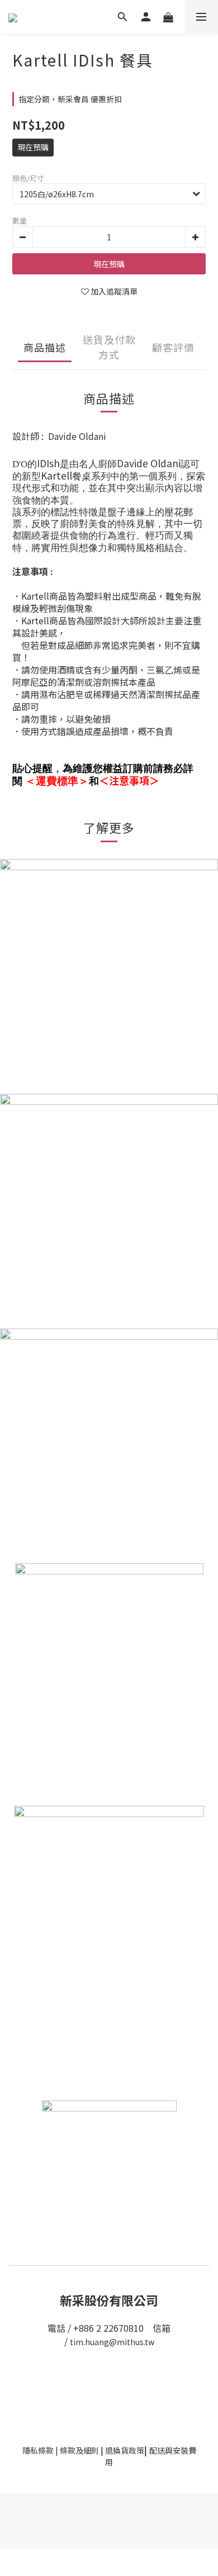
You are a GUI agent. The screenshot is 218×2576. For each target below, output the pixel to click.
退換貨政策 (125, 2450)
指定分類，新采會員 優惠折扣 (70, 99)
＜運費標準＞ (57, 781)
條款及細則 (79, 2450)
